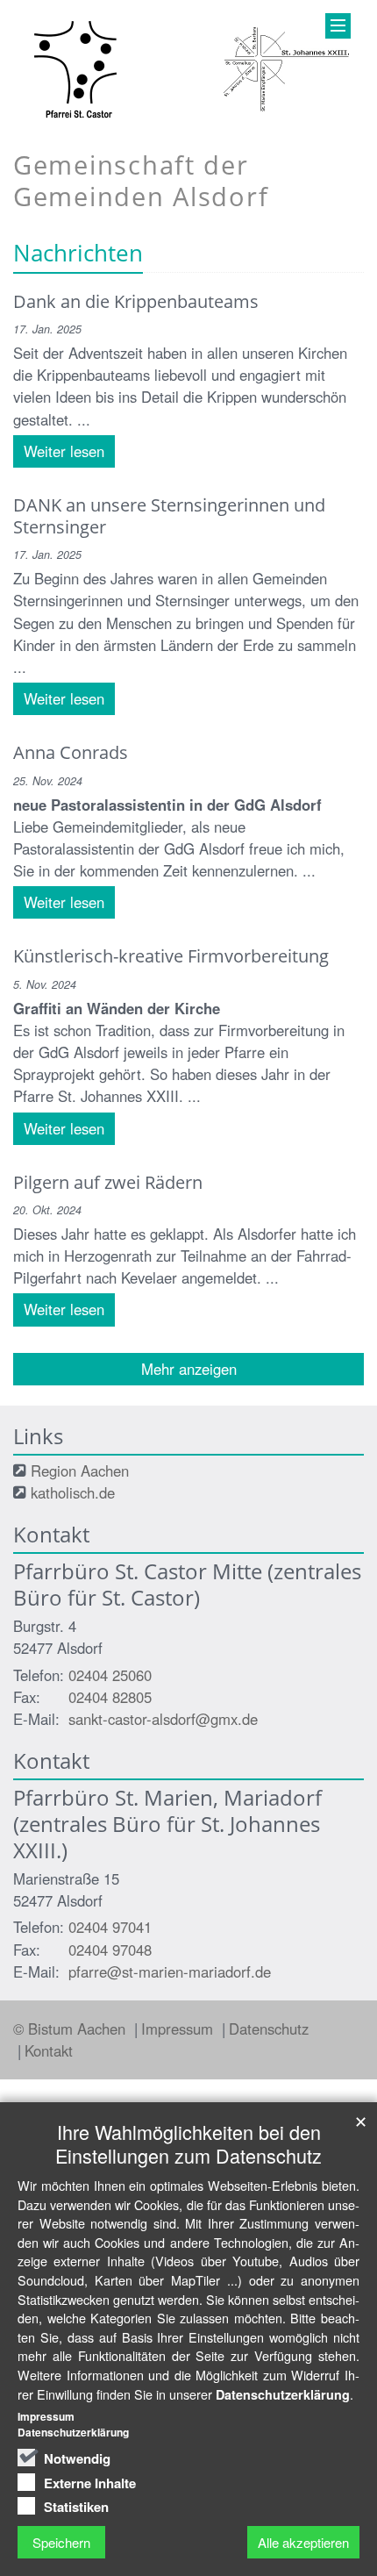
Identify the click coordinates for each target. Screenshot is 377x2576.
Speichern (61, 2542)
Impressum (179, 2029)
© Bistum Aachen (71, 2029)
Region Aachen (80, 1470)
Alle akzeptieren (303, 2542)
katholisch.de (73, 1492)
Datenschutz (269, 2029)
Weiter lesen (64, 451)
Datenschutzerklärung (283, 2394)
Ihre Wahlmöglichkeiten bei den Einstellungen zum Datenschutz (188, 2143)
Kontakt (49, 2050)
